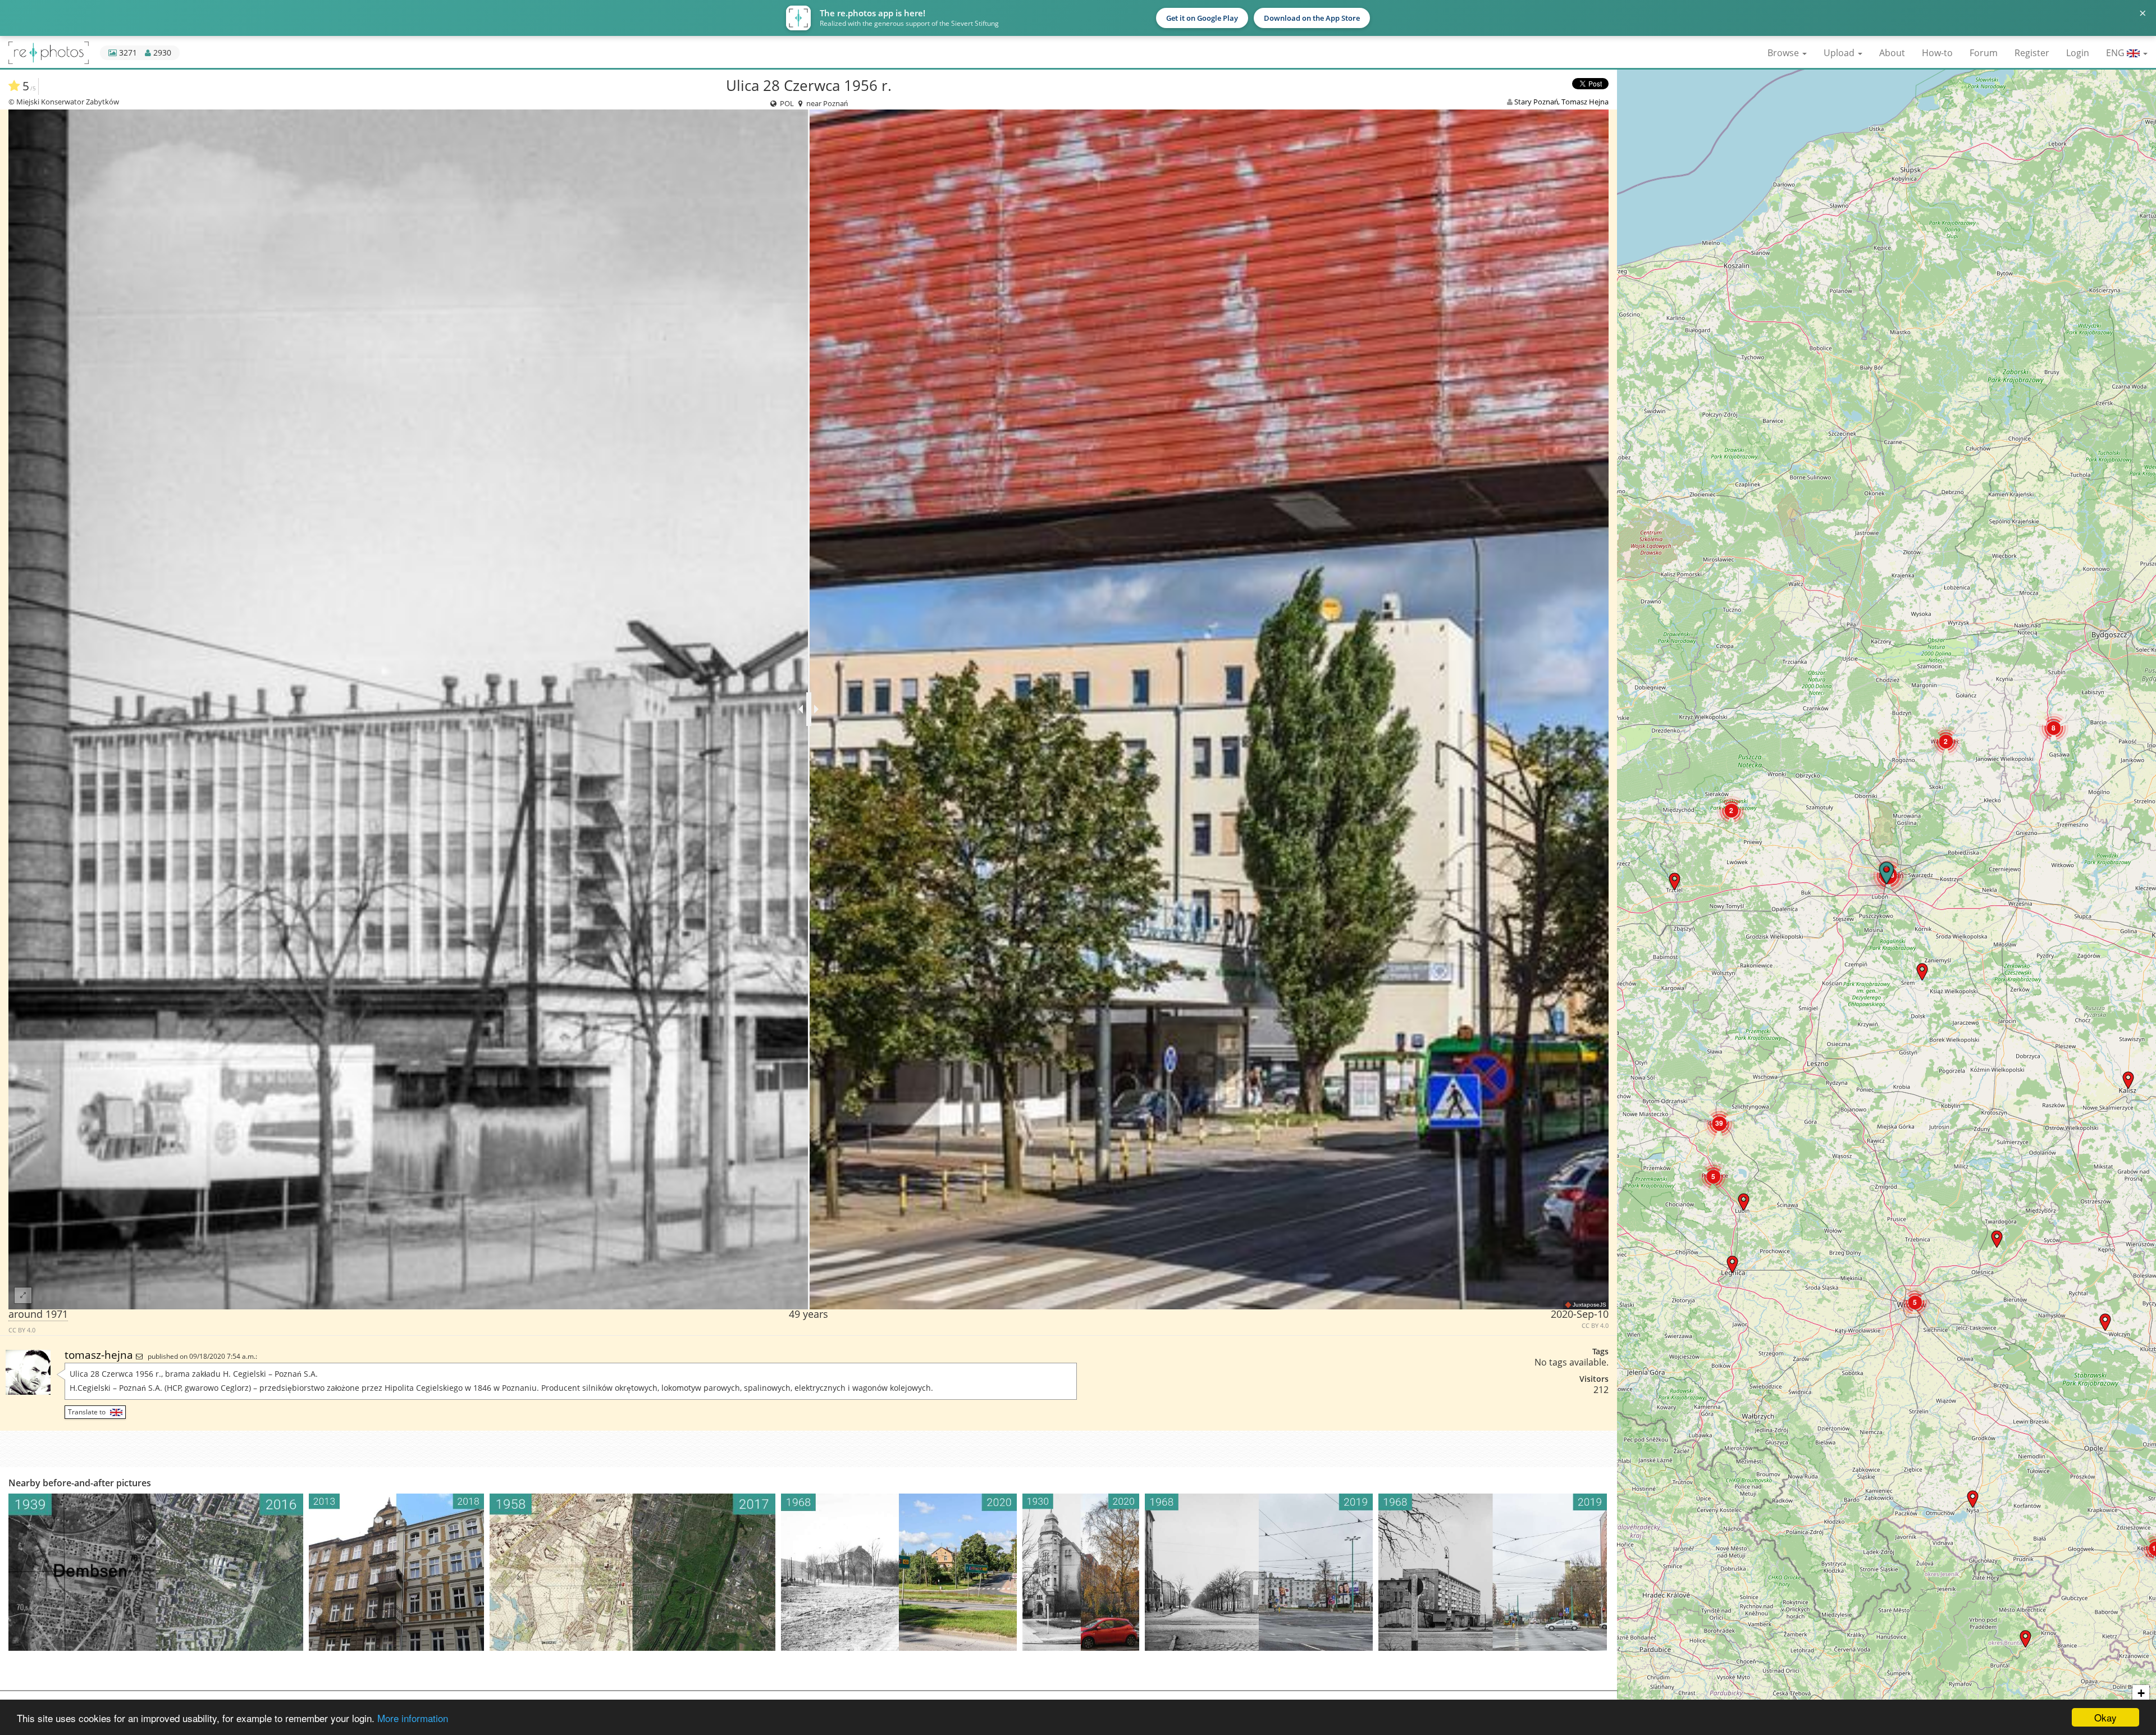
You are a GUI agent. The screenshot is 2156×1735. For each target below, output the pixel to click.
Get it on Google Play (1202, 18)
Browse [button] (1784, 53)
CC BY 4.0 (22, 1330)
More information (413, 1718)
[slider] (809, 709)
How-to (1937, 53)
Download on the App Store (1312, 18)
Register (2032, 53)
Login (2078, 53)
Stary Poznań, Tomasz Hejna (1561, 102)
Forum (1984, 53)
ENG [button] (2116, 53)
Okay (2105, 1717)
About (1892, 53)
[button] (1973, 1499)
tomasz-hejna (100, 1355)
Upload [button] (1840, 53)
